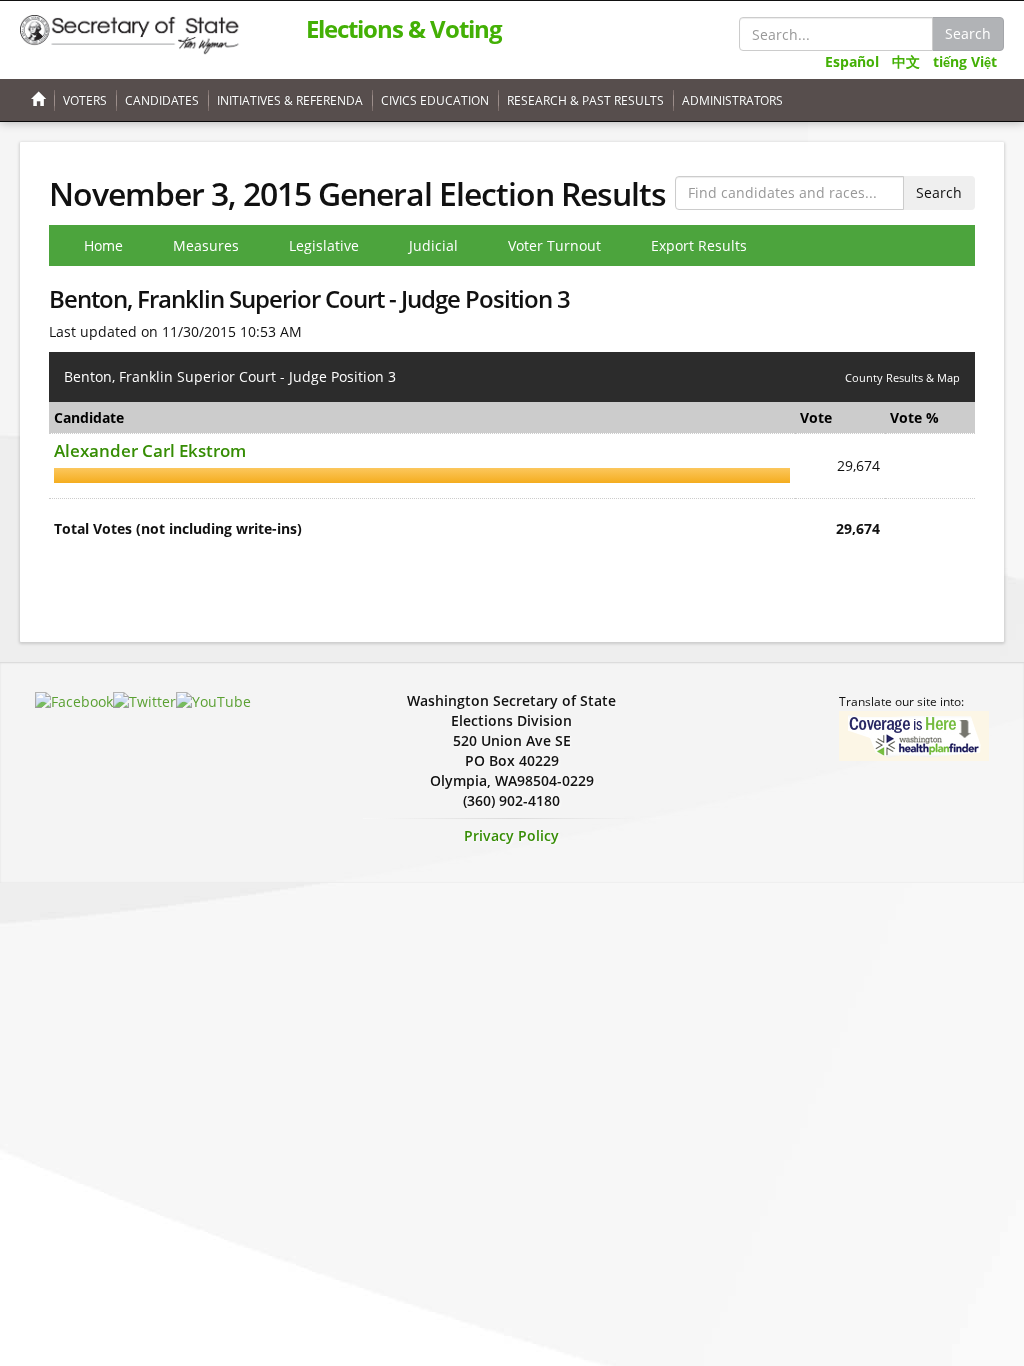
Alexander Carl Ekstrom (150, 450)
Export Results (699, 245)
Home (103, 245)
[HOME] (36, 101)
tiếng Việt (965, 61)
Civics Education (435, 100)
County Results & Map (902, 377)
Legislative (324, 245)
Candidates (162, 100)
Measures (206, 245)
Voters (85, 100)
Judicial (433, 245)
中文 (906, 61)
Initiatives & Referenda (290, 100)
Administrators (732, 100)
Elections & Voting (404, 28)
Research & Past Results (585, 100)
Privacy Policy (511, 835)
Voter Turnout (554, 245)
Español (852, 61)
